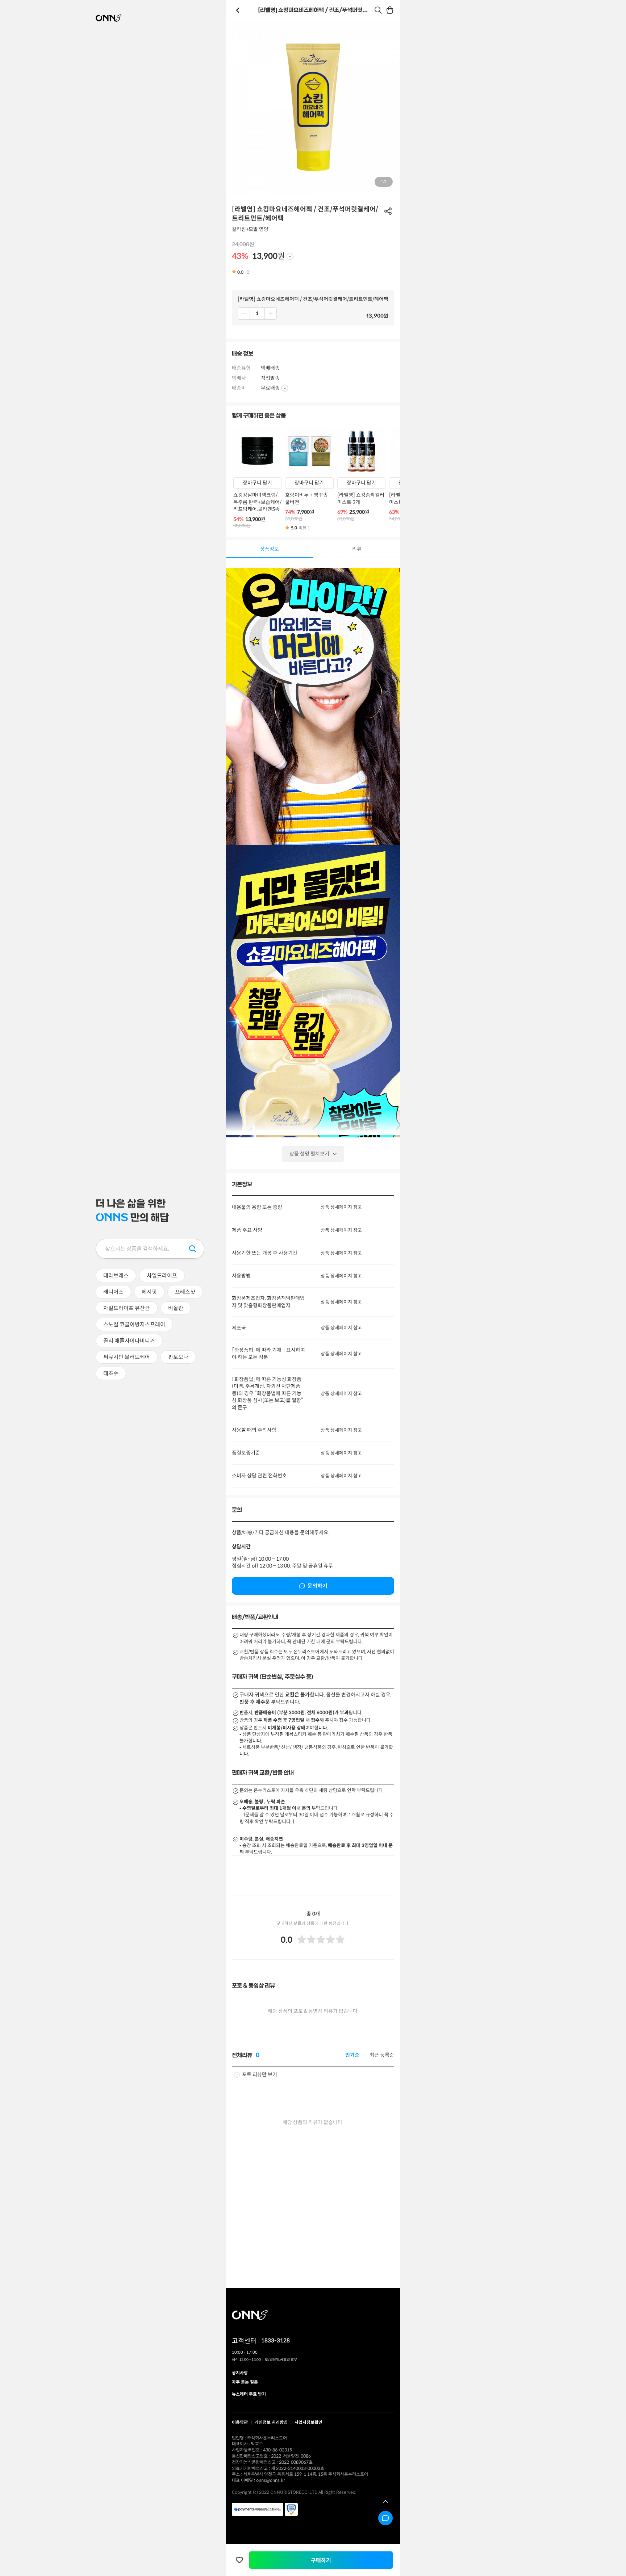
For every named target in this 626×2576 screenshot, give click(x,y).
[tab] (270, 549)
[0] (391, 10)
